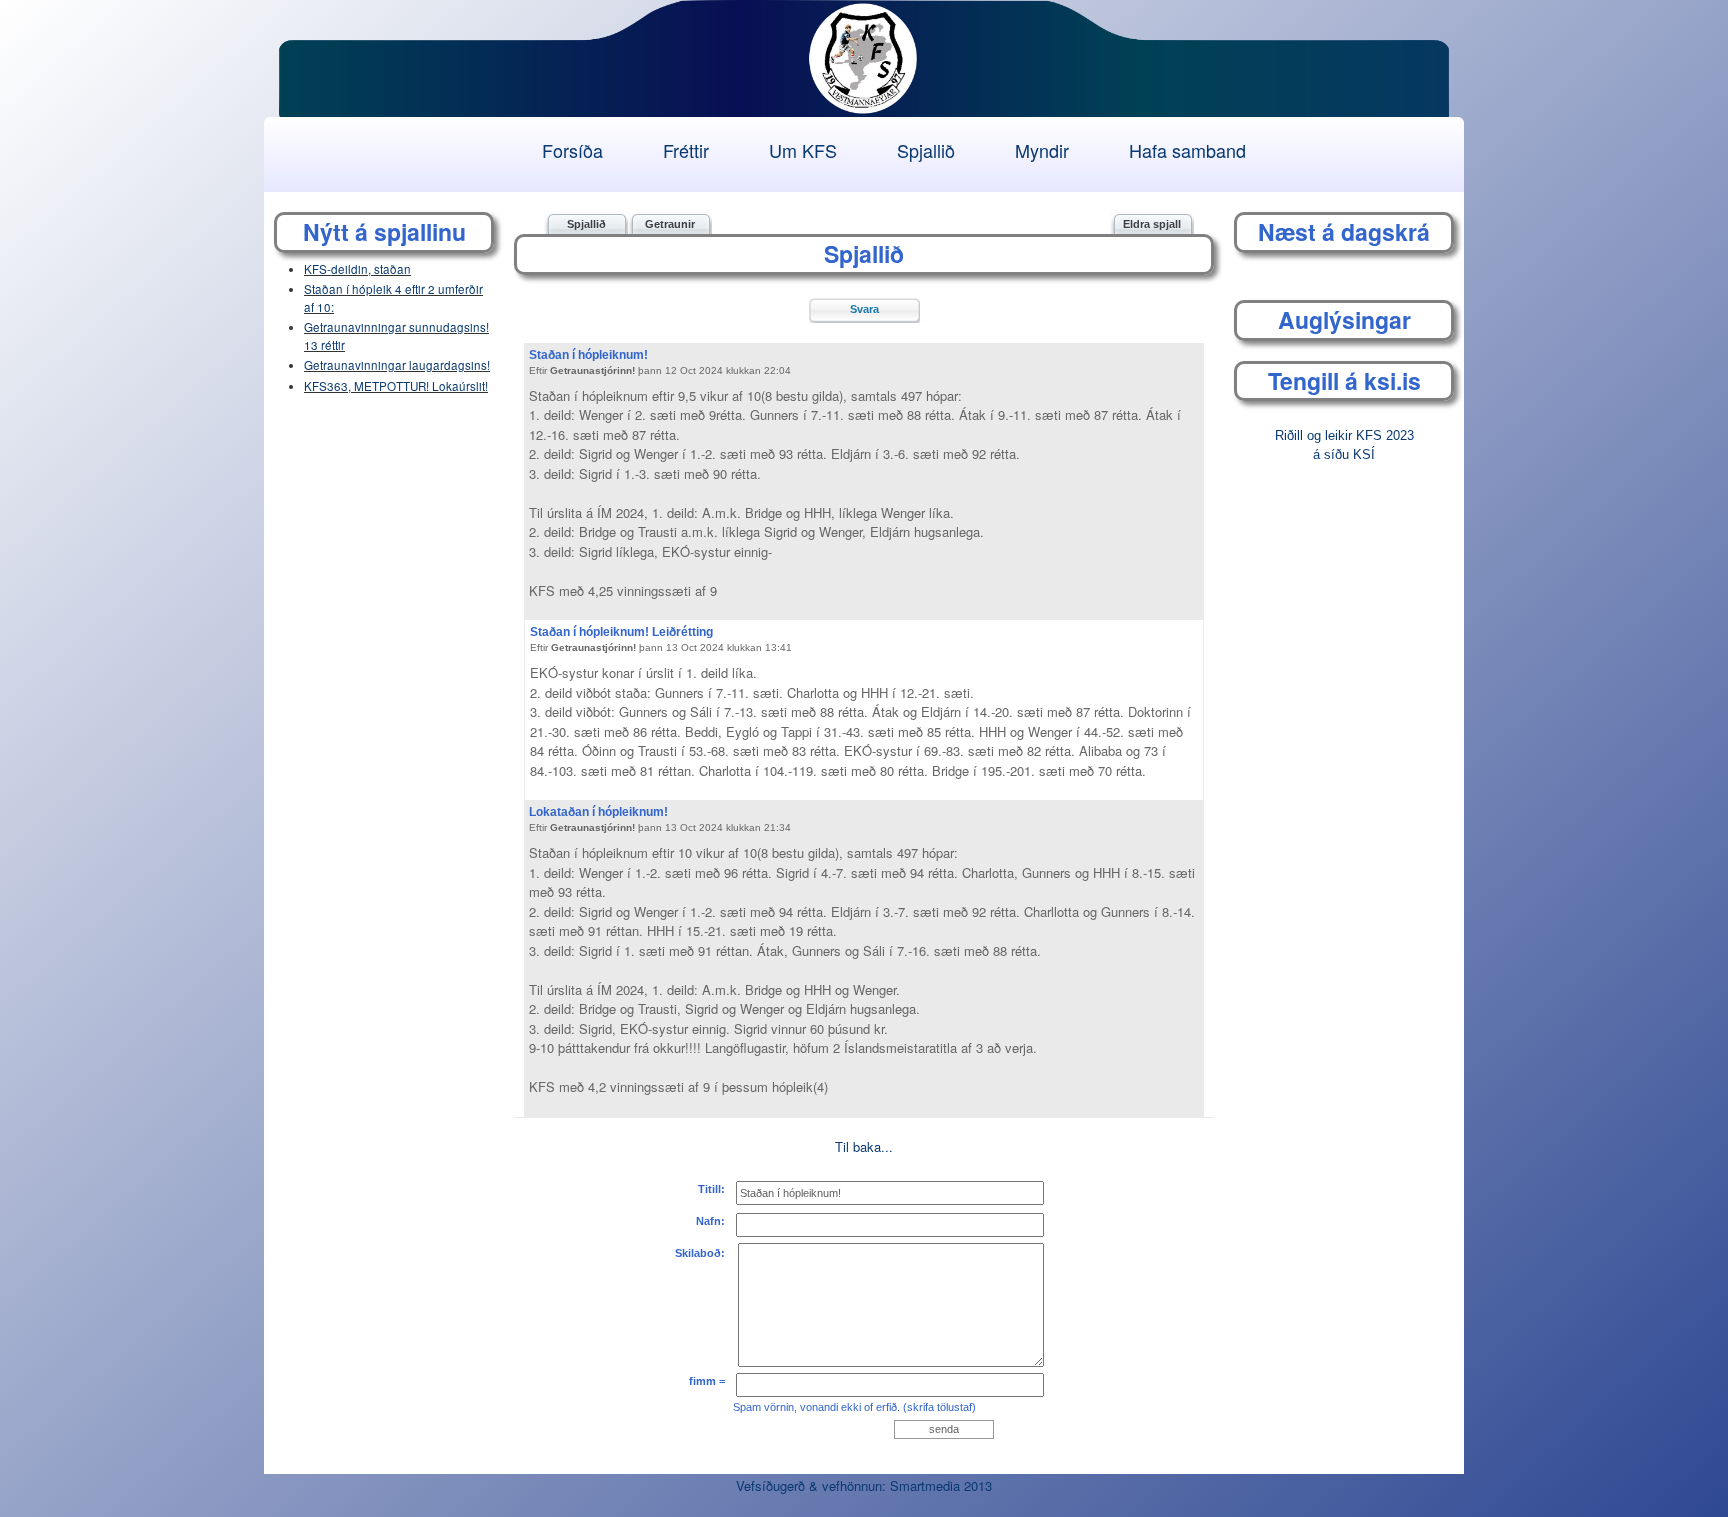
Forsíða (572, 150)
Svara (864, 309)
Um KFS (803, 150)
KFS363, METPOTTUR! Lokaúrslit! (396, 386)
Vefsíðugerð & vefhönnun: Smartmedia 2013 (864, 1485)
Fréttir (686, 150)
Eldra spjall (1152, 224)
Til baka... (864, 1146)
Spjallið (926, 150)
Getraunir (670, 224)
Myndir (1042, 150)
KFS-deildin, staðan (357, 269)
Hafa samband (1187, 150)
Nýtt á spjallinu (384, 231)
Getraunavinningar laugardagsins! (397, 365)
